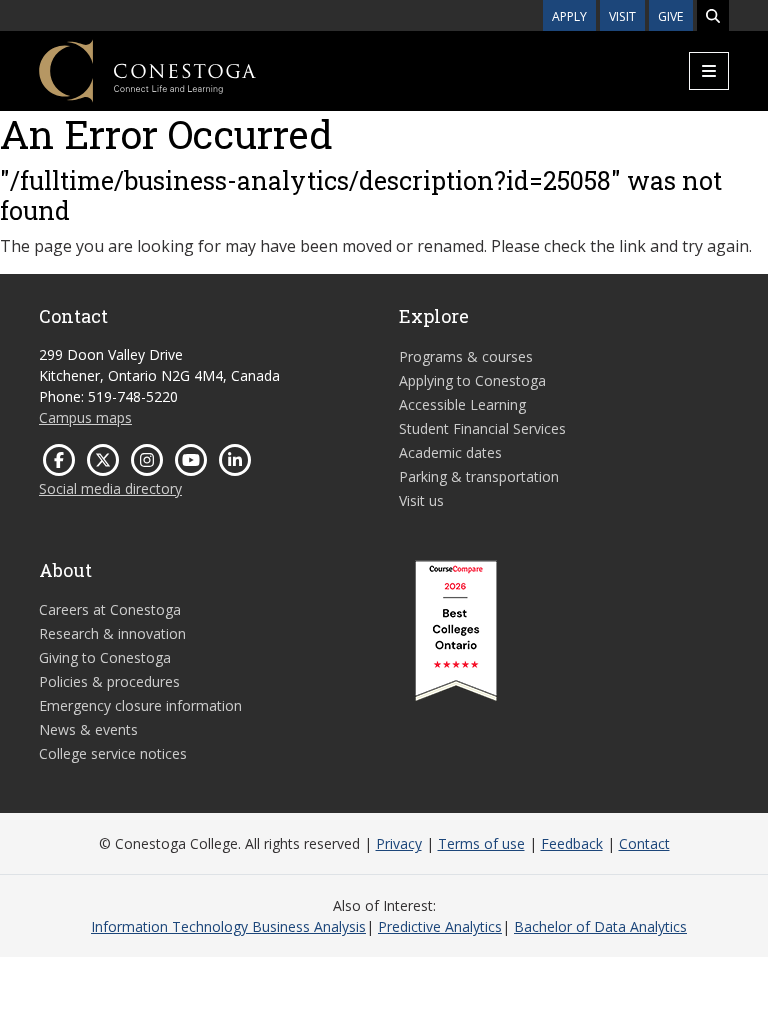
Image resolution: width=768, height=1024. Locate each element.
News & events (88, 729)
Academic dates (450, 452)
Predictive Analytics (440, 926)
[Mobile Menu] (709, 71)
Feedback (572, 843)
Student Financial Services (482, 428)
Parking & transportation (479, 476)
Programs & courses (466, 356)
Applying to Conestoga (472, 380)
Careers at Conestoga (110, 609)
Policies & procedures (109, 681)
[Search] (713, 15)
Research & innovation (112, 633)
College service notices (113, 753)
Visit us (421, 500)
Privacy (399, 843)
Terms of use (481, 843)
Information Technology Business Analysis (228, 926)
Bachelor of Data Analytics (600, 926)
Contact (644, 843)
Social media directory (110, 488)
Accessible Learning (462, 404)
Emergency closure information (140, 705)
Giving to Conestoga (105, 657)
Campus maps (85, 417)
